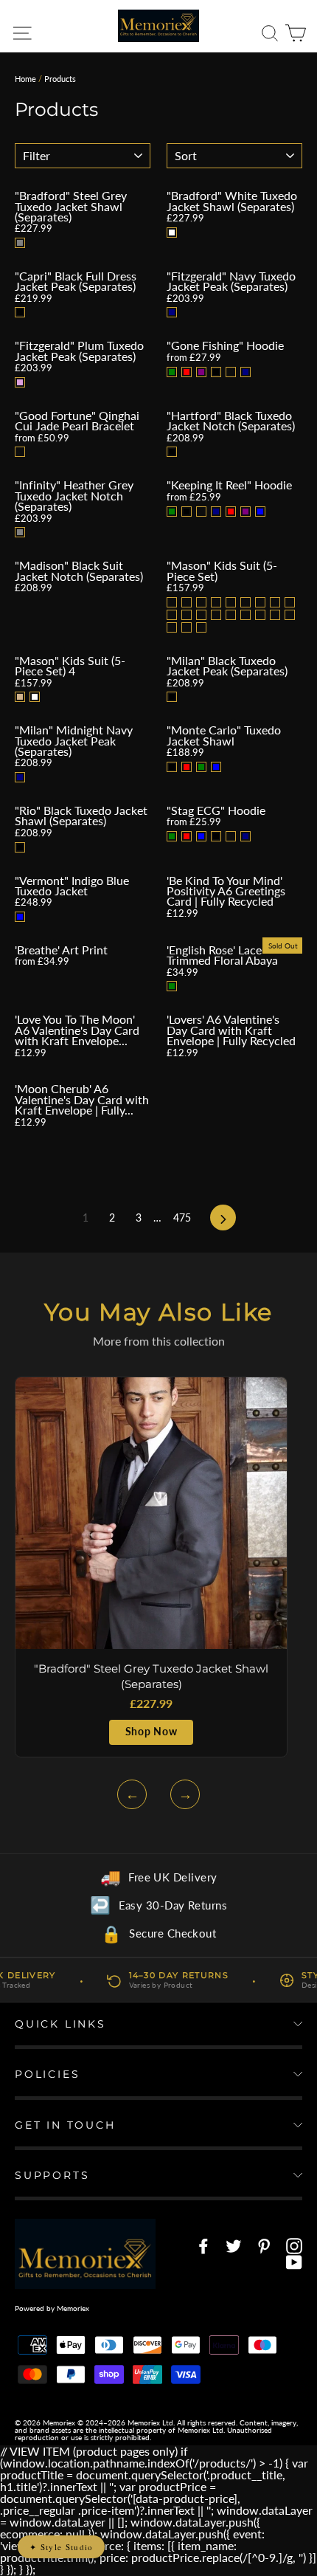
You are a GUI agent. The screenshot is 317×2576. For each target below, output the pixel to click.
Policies (47, 2074)
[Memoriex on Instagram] (294, 2246)
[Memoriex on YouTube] (294, 2262)
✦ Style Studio (61, 2547)
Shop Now (151, 1732)
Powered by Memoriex (52, 2308)
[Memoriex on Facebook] (203, 2246)
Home (25, 79)
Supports (52, 2175)
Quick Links (60, 2024)
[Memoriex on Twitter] (234, 2246)
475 (182, 1218)
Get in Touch (65, 2125)
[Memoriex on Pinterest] (264, 2246)
